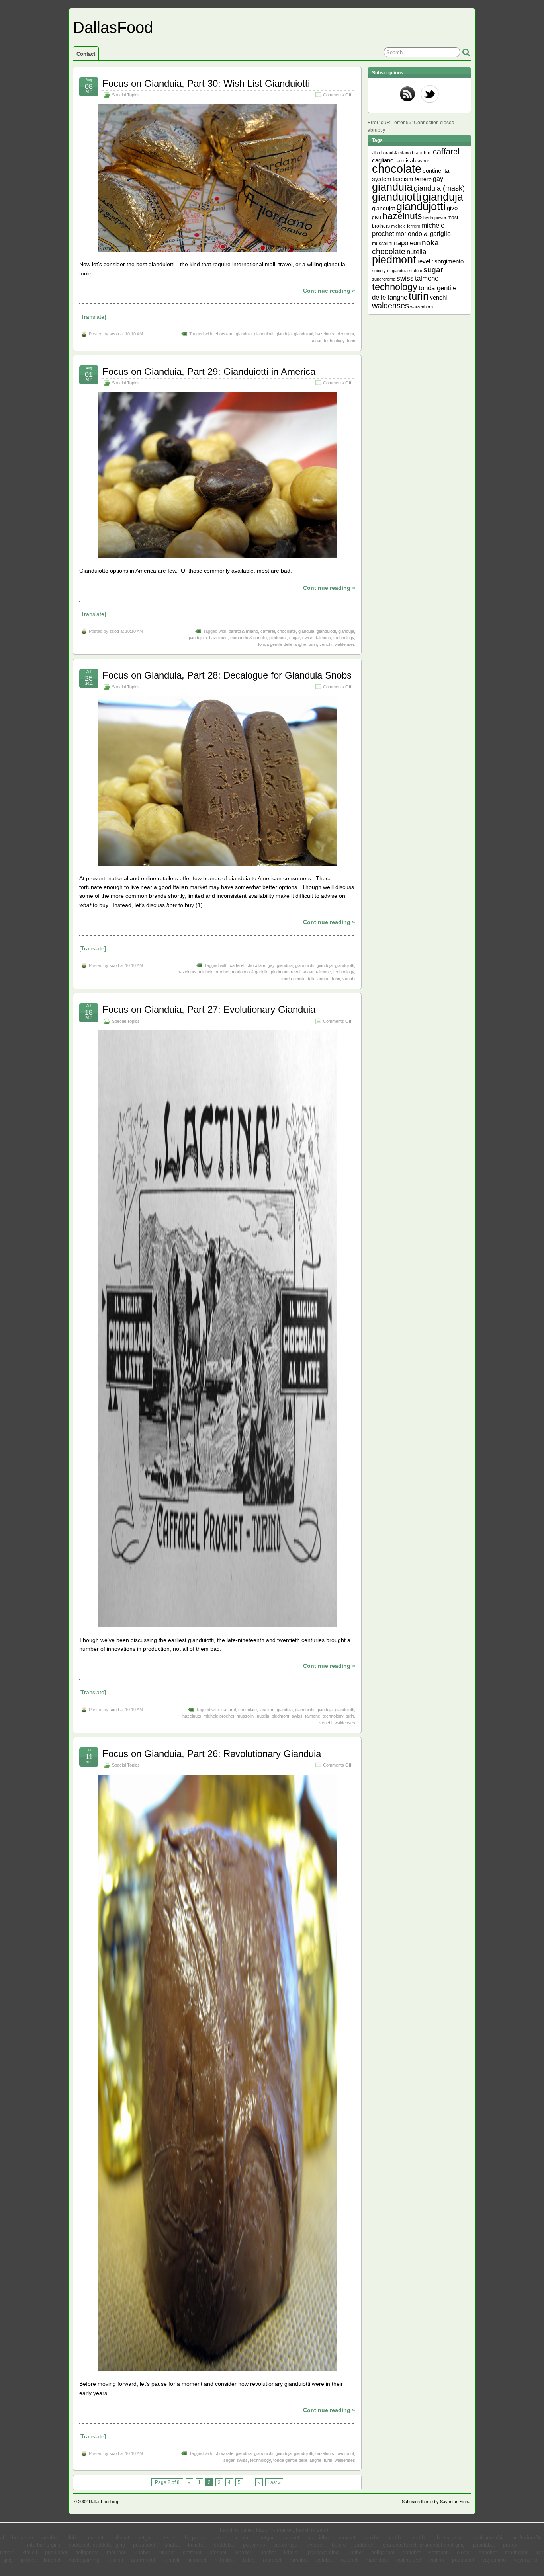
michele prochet (214, 972)
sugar (316, 341)
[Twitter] (430, 95)
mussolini (246, 1716)
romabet (272, 2560)
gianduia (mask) (439, 188)
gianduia (244, 334)
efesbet (218, 2553)
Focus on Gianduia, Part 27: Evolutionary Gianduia (209, 1009)
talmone (323, 638)
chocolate (224, 334)
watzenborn (422, 307)
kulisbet (120, 2538)
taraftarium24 (487, 2538)
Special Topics (126, 95)
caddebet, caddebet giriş (97, 2545)
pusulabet (144, 2545)
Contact (86, 54)
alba (376, 153)
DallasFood (113, 27)
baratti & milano (243, 631)
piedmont (345, 334)
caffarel (268, 631)
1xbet (249, 2560)
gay (271, 965)
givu (377, 218)
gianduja (284, 334)
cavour (422, 161)
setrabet (192, 2553)
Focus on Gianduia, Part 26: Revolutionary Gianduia (212, 1754)
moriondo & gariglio (249, 638)
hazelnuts (325, 334)
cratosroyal (286, 2545)
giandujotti (303, 334)
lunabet (172, 2545)
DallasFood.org (104, 2502)
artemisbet (143, 2560)
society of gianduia (390, 271)
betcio (339, 2545)
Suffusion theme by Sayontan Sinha (436, 2502)
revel (295, 972)
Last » (274, 2482)
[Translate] (93, 317)
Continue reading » (329, 291)
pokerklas (254, 2545)
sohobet (412, 2553)
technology (334, 341)
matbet (397, 2538)
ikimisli (29, 2553)
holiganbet (87, 2553)
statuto (416, 271)
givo (452, 208)
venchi (326, 644)
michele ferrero (406, 226)
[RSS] (407, 95)
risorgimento (447, 261)
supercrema (384, 279)
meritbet (116, 2553)
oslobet (325, 2560)
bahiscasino (451, 2538)
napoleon (407, 243)
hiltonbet (197, 2560)
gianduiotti (264, 334)
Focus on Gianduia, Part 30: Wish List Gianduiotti (206, 83)
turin (351, 341)
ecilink (437, 2560)
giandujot (384, 208)
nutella (263, 1716)
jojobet (463, 2553)
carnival (404, 161)
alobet (73, 2538)
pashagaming (323, 2553)
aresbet (50, 2538)
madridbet (319, 2538)
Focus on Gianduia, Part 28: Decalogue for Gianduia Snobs (227, 675)
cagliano (383, 160)
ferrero (423, 179)
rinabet (96, 2538)
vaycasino (494, 2560)
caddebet (224, 2545)
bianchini (422, 153)
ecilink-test (409, 2560)
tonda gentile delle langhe (282, 644)
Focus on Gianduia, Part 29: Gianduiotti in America (209, 371)
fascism (267, 1710)
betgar (145, 2538)
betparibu (23, 2538)
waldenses (345, 644)
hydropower (435, 218)
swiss (308, 638)
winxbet (347, 2538)
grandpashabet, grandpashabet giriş (424, 2545)
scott (114, 334)
